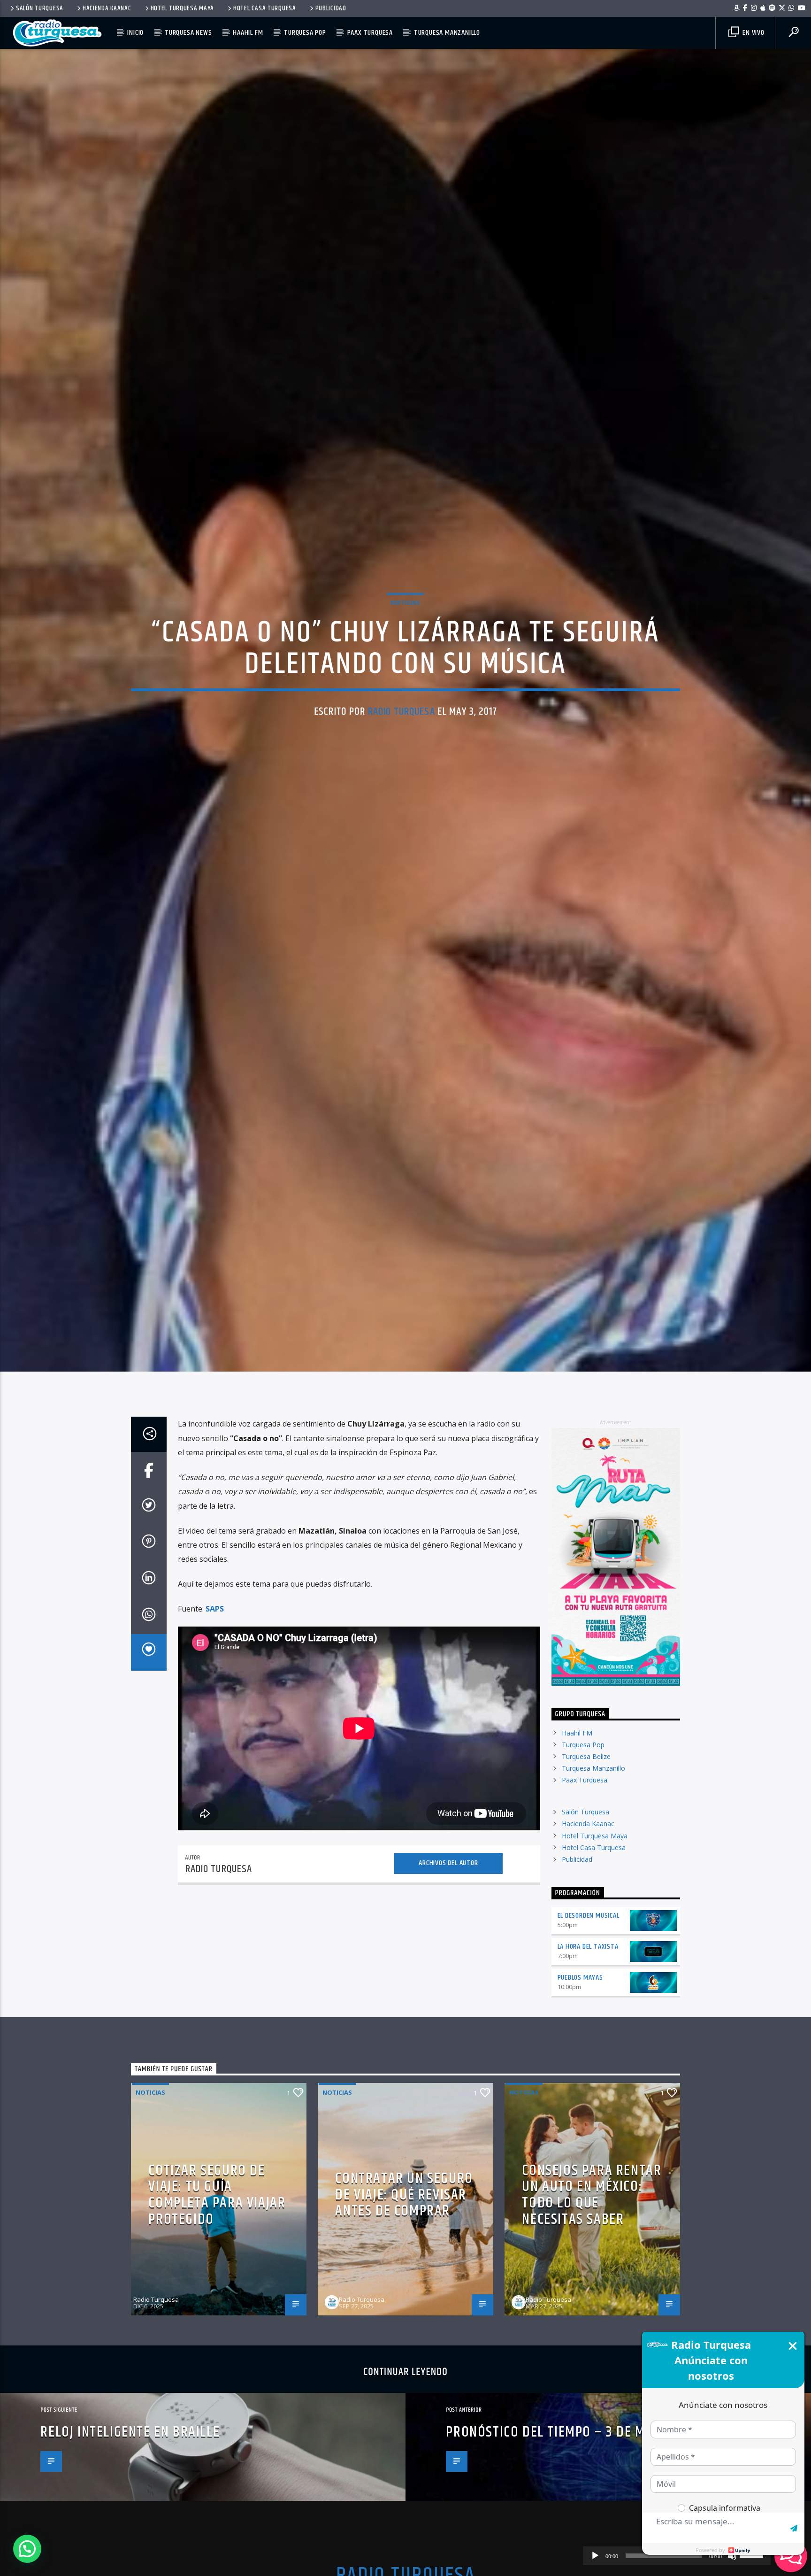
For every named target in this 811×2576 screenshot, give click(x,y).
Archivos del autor (448, 1987)
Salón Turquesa (40, 8)
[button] (27, 2549)
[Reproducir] (595, 2556)
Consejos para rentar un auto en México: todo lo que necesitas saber (592, 2319)
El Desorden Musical (589, 2040)
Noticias (405, 660)
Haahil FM (248, 33)
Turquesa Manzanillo (447, 33)
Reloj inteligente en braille (130, 2556)
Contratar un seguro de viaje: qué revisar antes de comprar (404, 2319)
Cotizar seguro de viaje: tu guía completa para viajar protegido (217, 2319)
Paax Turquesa (370, 33)
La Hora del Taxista (588, 2071)
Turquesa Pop (305, 33)
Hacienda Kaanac (107, 8)
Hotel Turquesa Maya (183, 8)
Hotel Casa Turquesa (265, 8)
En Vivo (752, 33)
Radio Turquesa (402, 768)
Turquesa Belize (586, 1880)
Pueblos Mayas (580, 2102)
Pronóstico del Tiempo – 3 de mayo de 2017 (581, 2556)
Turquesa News (188, 33)
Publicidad (331, 8)
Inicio (135, 33)
